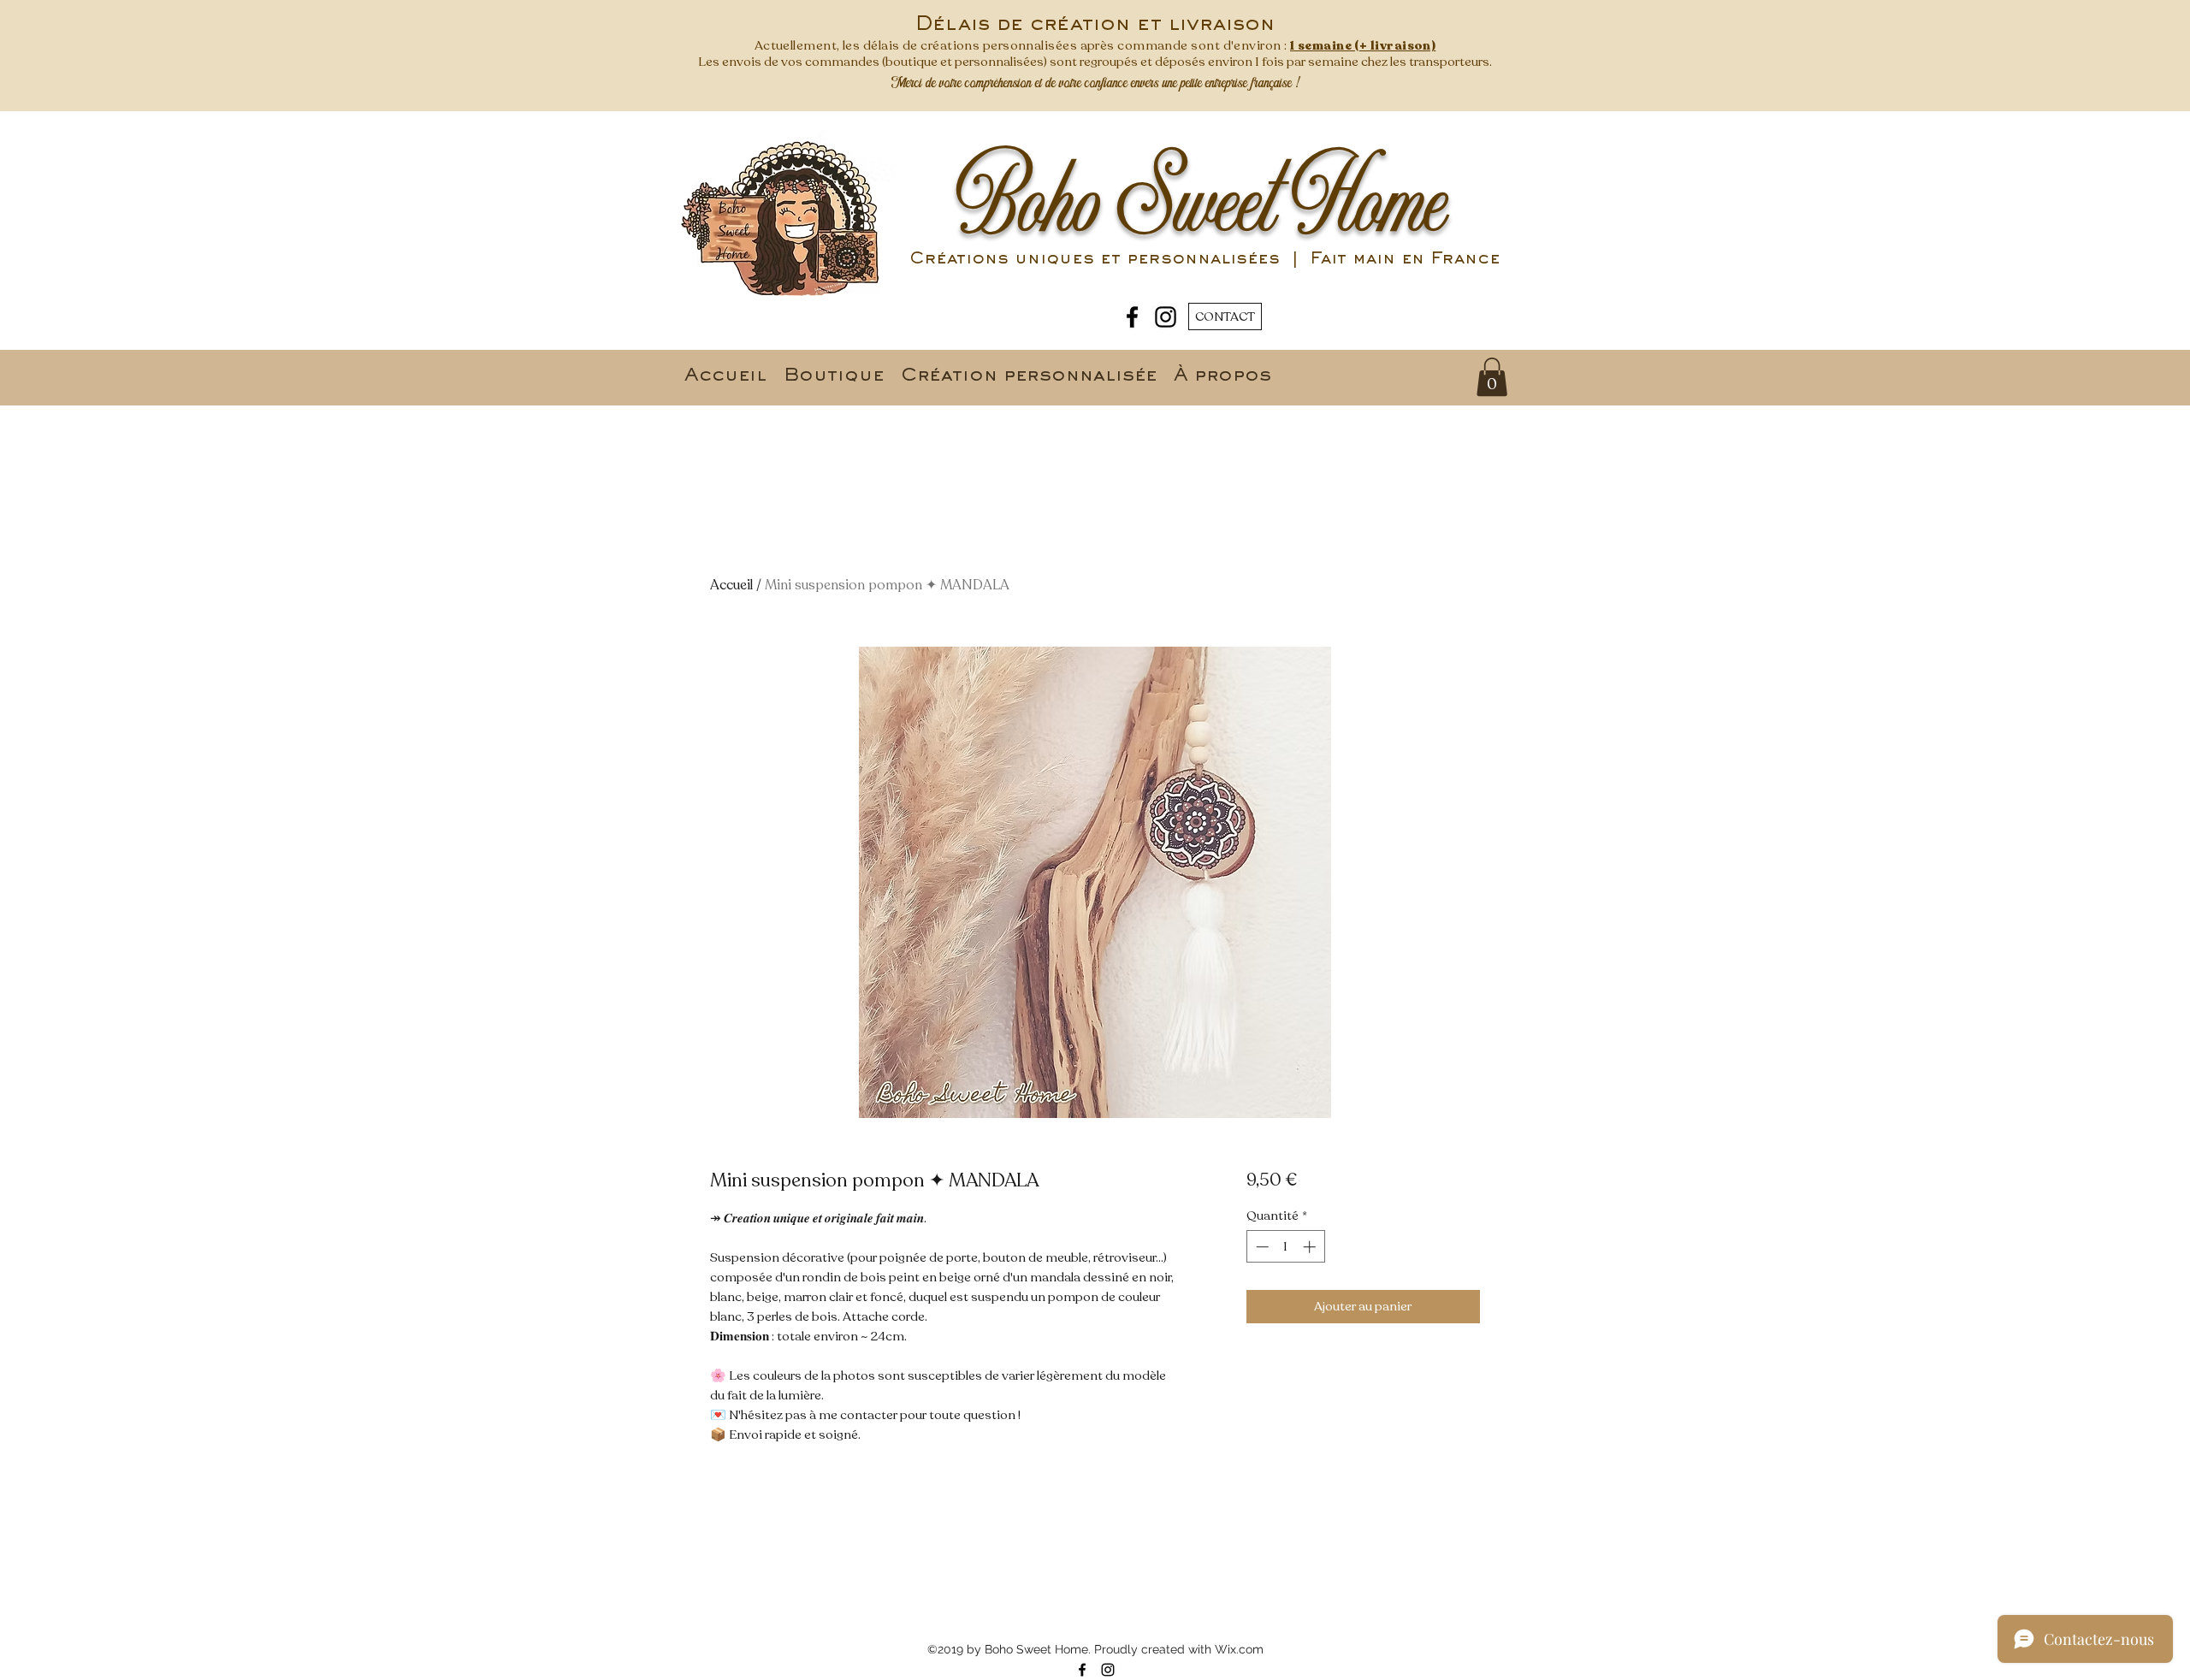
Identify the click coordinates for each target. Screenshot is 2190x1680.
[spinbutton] (1285, 1247)
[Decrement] (1261, 1247)
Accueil (731, 585)
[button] (1492, 377)
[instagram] (1166, 317)
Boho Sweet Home (1202, 204)
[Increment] (1311, 1247)
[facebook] (1132, 317)
